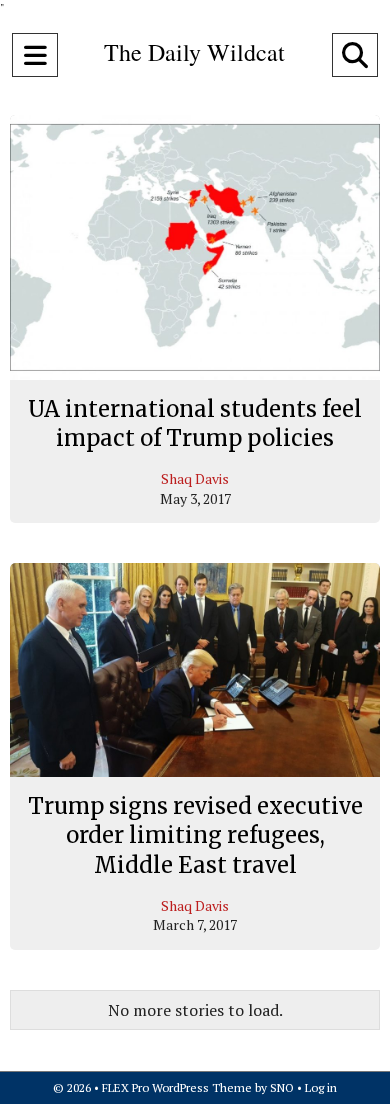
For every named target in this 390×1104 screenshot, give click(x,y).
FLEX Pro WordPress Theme (177, 1087)
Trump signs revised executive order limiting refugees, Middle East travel (195, 835)
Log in (321, 1087)
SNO (282, 1087)
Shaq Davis (195, 478)
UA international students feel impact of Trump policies (195, 424)
